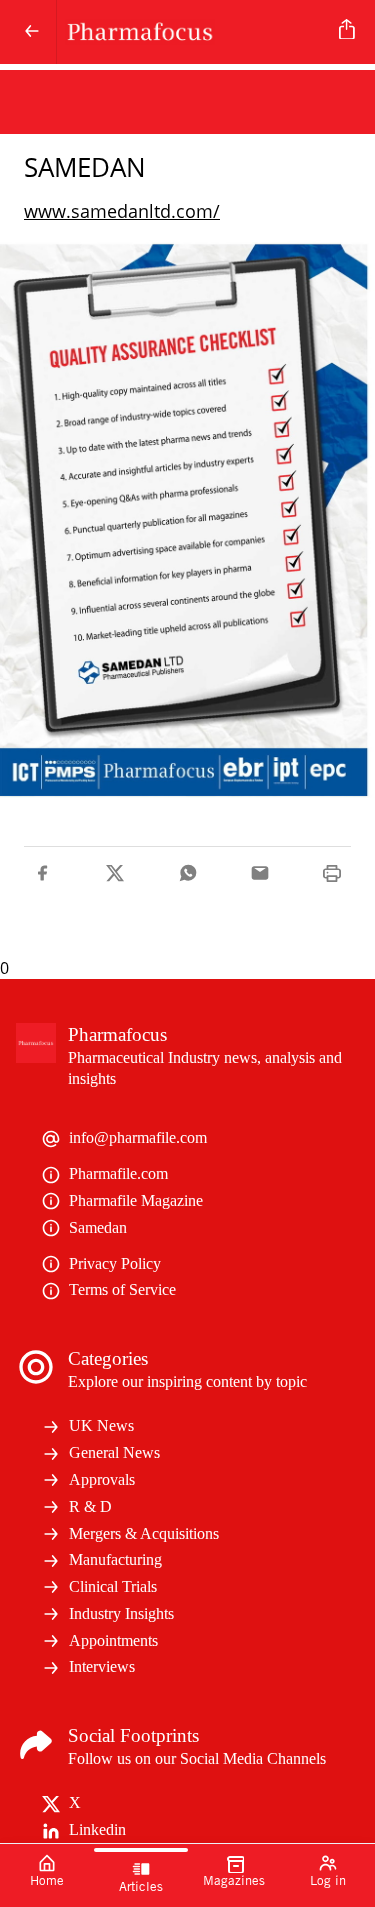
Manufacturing (115, 1559)
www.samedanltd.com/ (122, 211)
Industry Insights (121, 1613)
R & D (90, 1506)
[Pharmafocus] (194, 32)
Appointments (113, 1640)
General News (114, 1452)
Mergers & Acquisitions (144, 1533)
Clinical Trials (113, 1586)
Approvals (102, 1479)
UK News (101, 1425)
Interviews (102, 1666)
